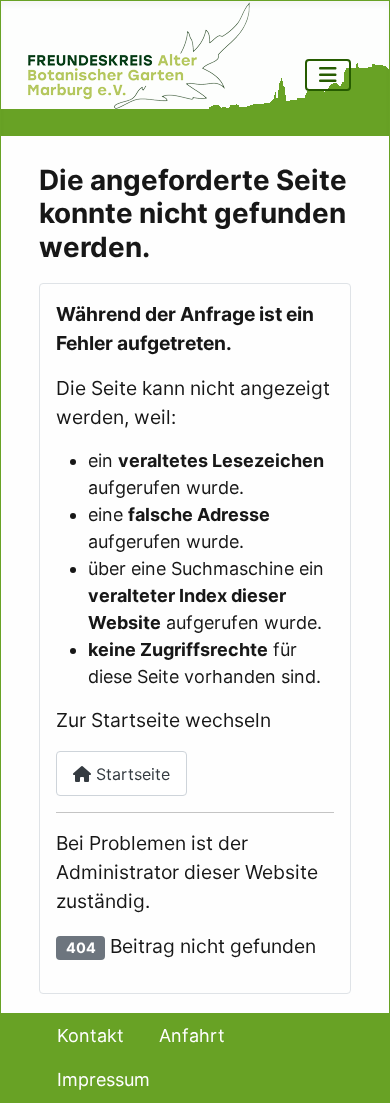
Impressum (103, 1079)
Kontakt (90, 1035)
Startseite (130, 774)
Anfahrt (192, 1035)
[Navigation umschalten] (328, 75)
